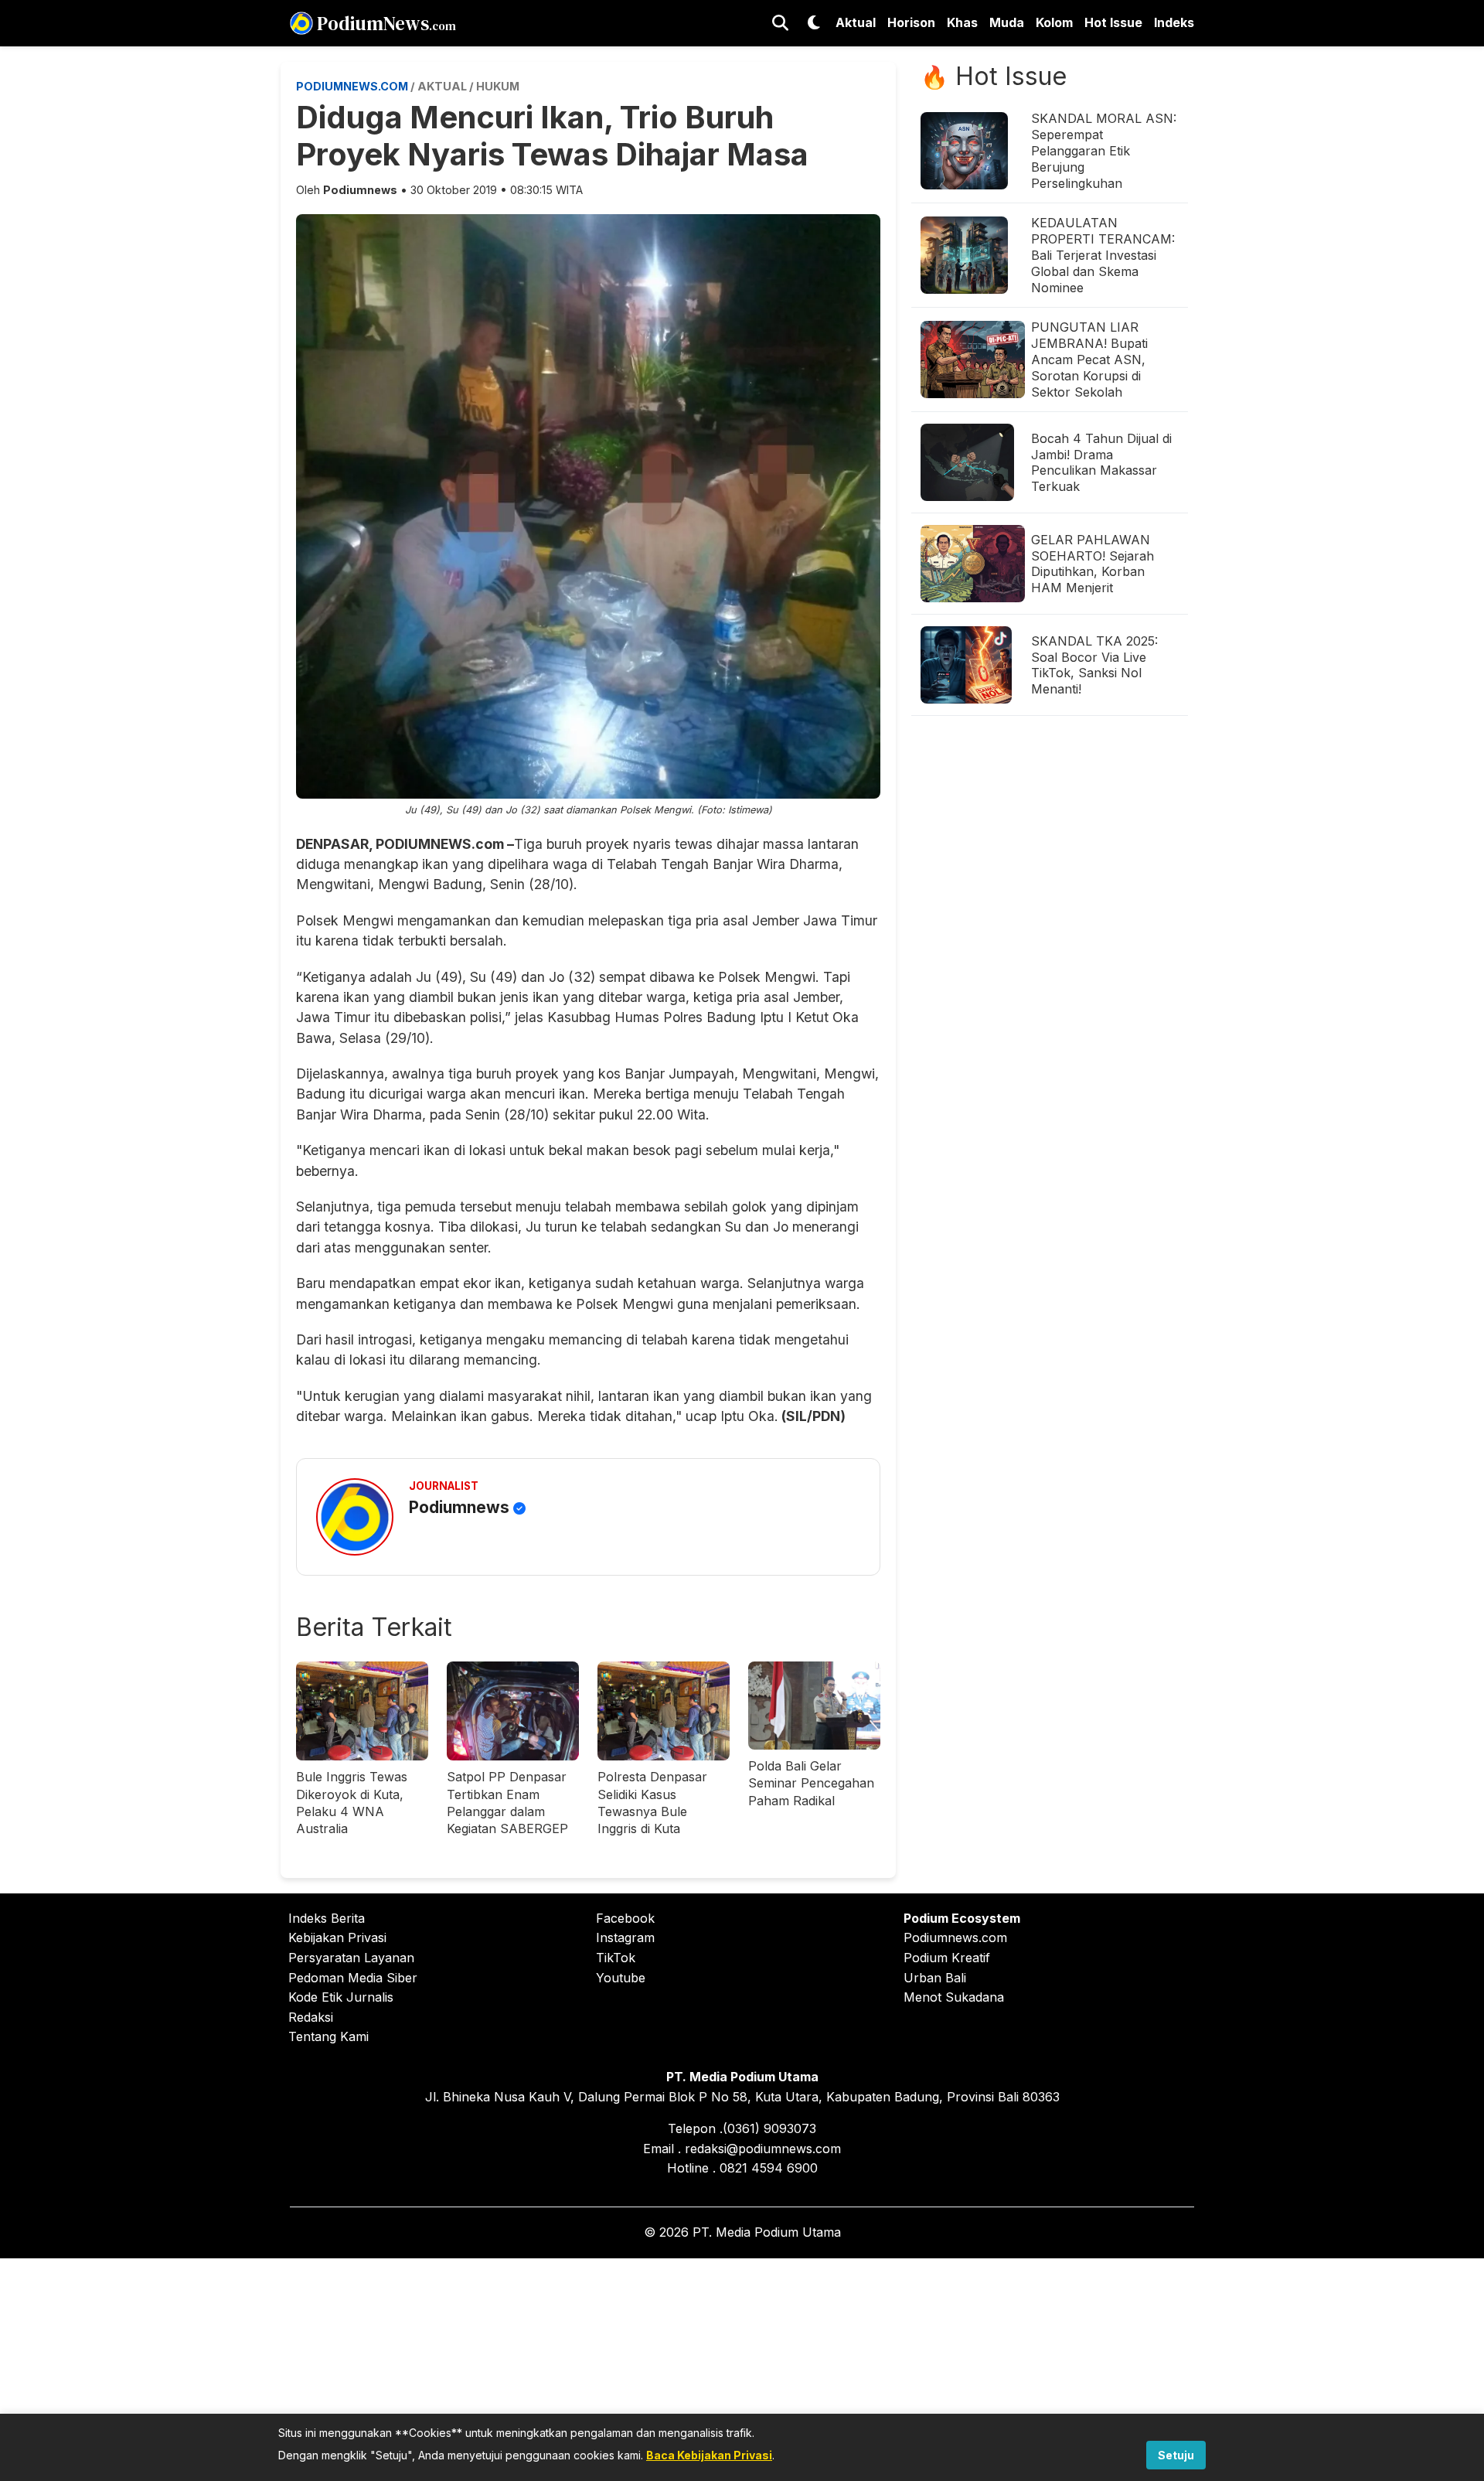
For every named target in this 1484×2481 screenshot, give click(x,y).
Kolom (1054, 22)
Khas (962, 22)
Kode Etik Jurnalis (341, 1997)
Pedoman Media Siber (353, 1978)
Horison (911, 22)
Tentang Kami (328, 2036)
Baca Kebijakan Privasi (709, 2455)
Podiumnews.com (955, 1937)
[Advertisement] (742, 2367)
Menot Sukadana (954, 1997)
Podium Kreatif (947, 1958)
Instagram (625, 1937)
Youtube (621, 1978)
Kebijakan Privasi (337, 1937)
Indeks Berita (327, 1918)
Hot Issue (1113, 22)
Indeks (1174, 22)
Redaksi (311, 2017)
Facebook (625, 1918)
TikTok (616, 1958)
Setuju (1176, 2455)
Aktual (856, 22)
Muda (1007, 22)
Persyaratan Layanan (351, 1958)
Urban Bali (935, 1978)
